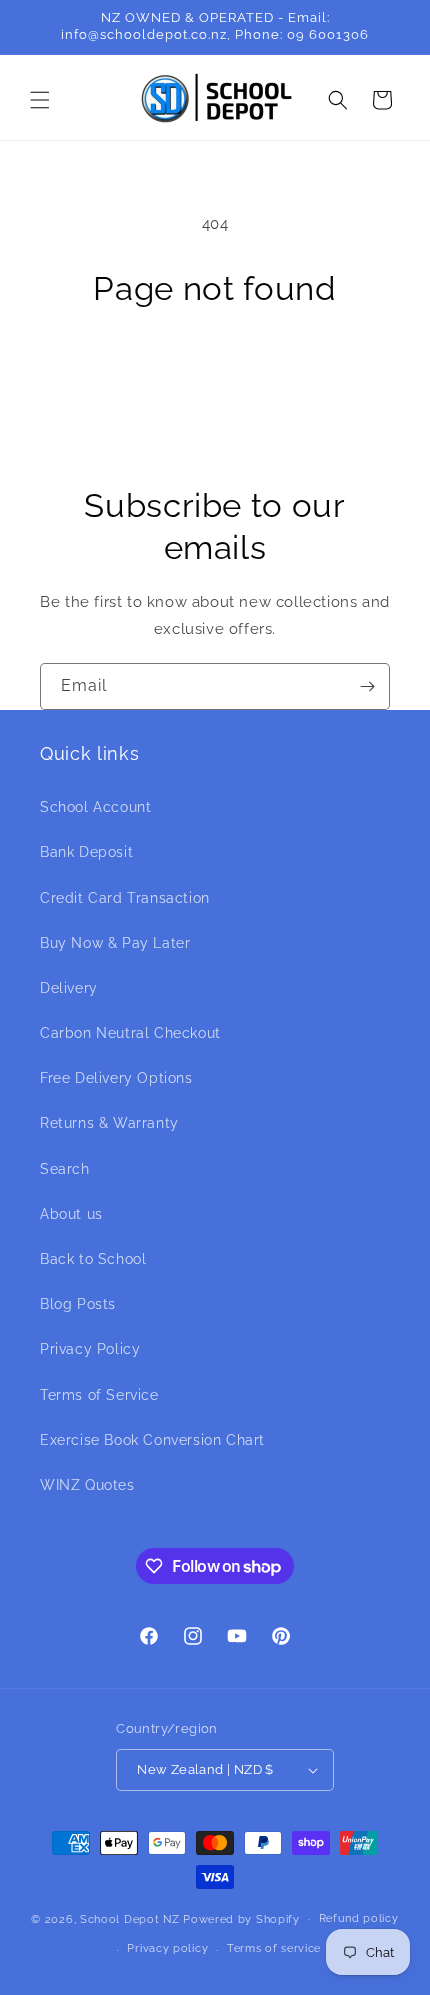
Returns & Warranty (109, 1123)
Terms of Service (99, 1395)
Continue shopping (215, 368)
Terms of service (274, 1948)
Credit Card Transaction (125, 898)
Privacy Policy (90, 1349)
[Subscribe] (367, 686)
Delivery (69, 988)
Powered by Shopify (241, 1918)
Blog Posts (78, 1304)
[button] (40, 100)
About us (71, 1214)
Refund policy (359, 1918)
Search (65, 1169)
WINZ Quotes (87, 1485)
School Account (95, 807)
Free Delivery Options (116, 1078)
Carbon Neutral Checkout (130, 1033)
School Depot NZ (130, 1918)
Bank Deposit (86, 852)
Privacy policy (167, 1948)
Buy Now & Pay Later (115, 943)
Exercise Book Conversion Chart (152, 1440)
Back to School (93, 1259)
